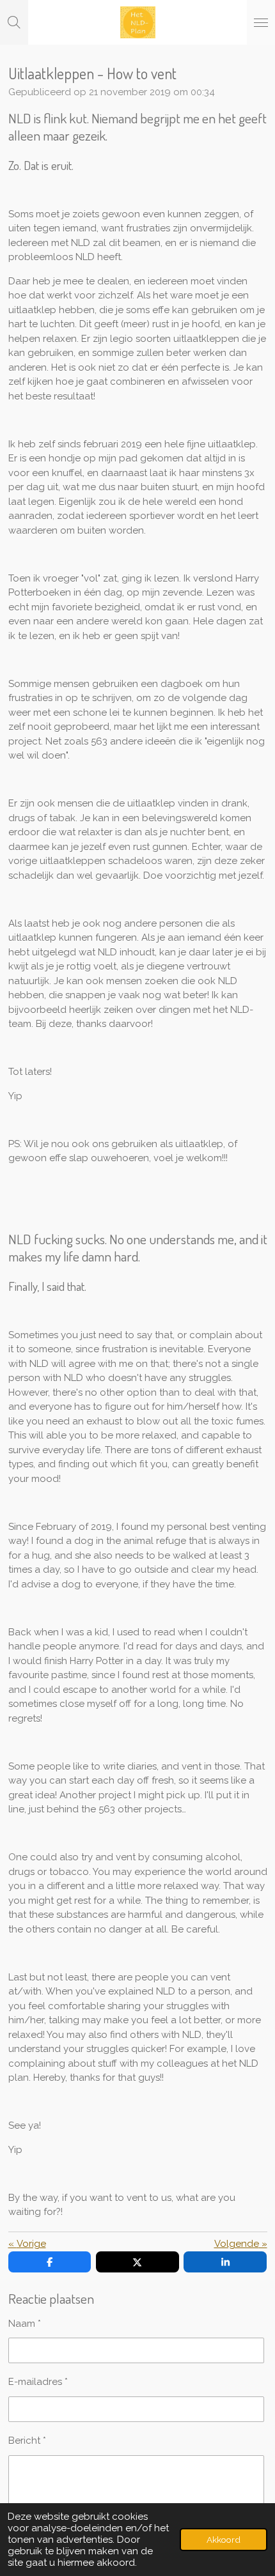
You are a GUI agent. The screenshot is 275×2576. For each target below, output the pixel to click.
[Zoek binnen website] (14, 22)
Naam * (25, 2324)
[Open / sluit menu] (261, 22)
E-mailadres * (38, 2382)
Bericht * (27, 2441)
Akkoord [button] (224, 2540)
